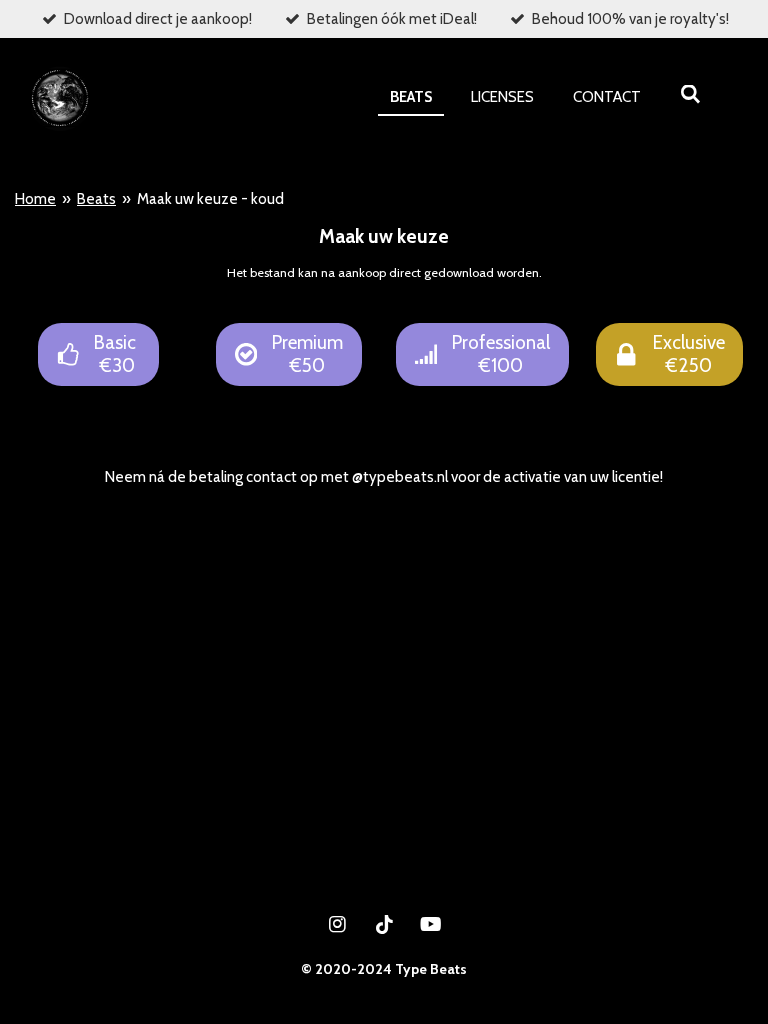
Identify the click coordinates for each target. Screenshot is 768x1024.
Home (35, 199)
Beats (96, 199)
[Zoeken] (690, 95)
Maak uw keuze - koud (210, 199)
